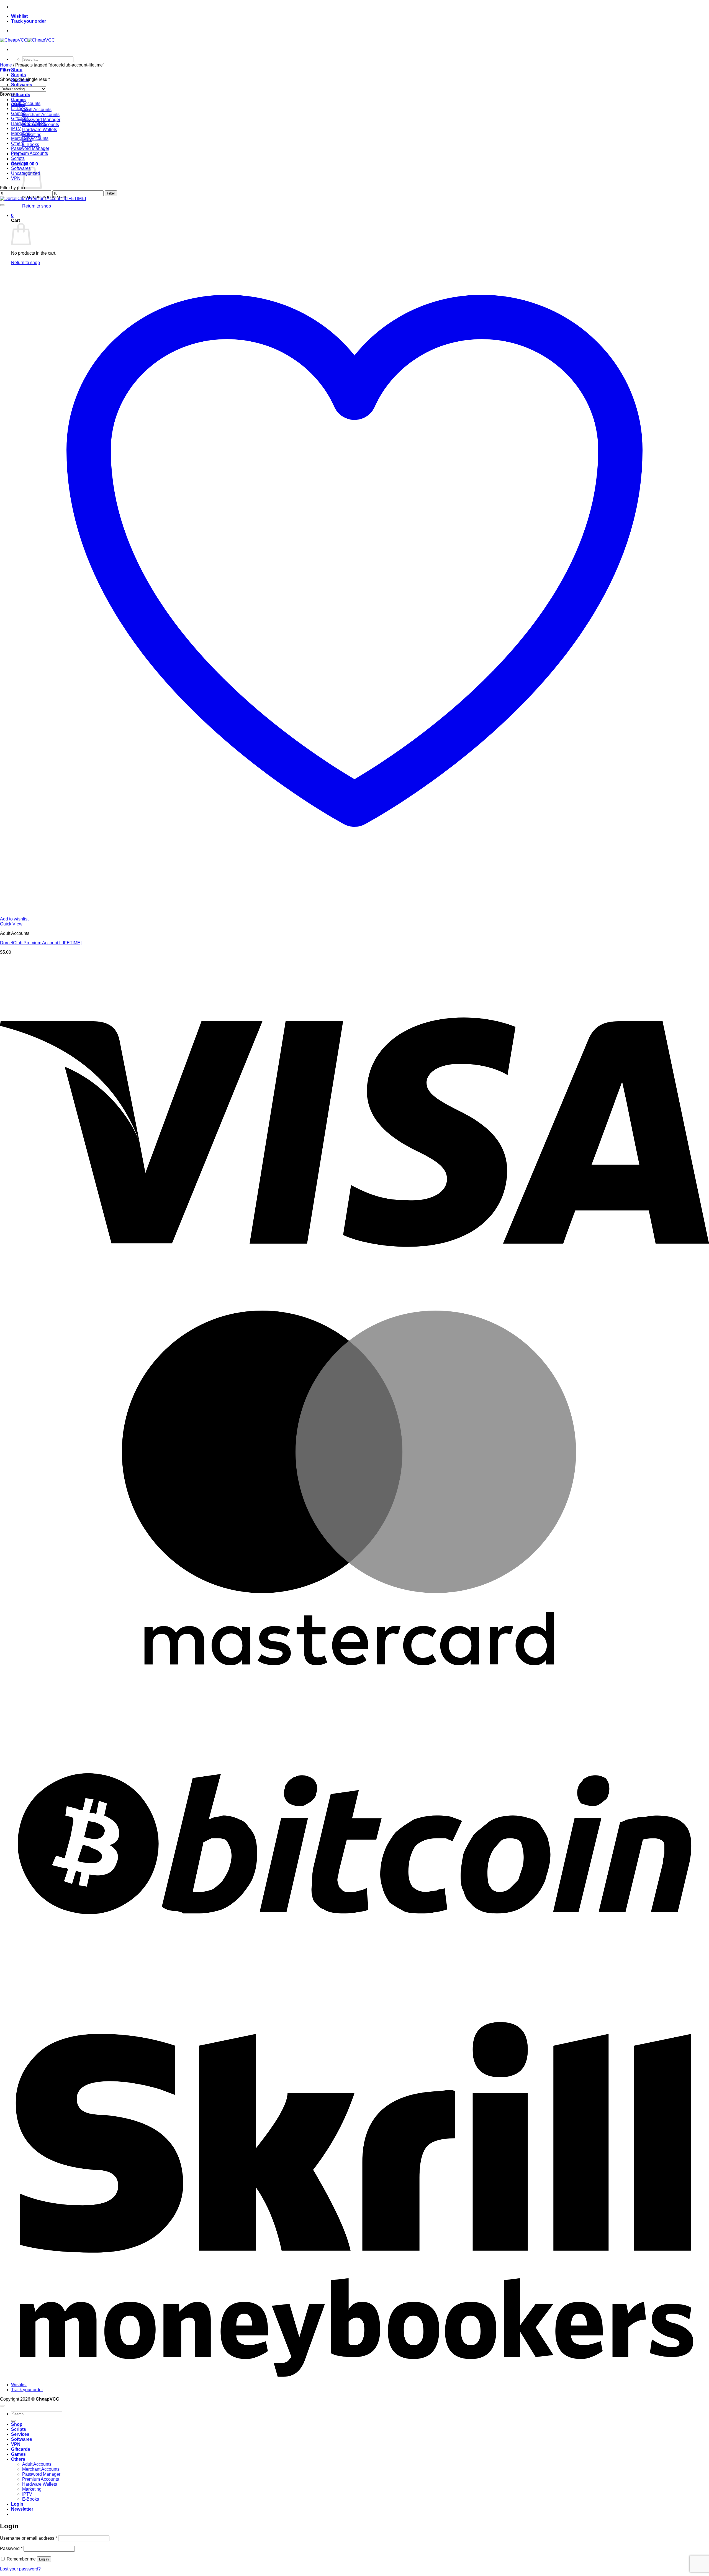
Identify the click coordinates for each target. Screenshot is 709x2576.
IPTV (16, 128)
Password (11, 2548)
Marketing (32, 135)
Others (18, 143)
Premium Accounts (29, 153)
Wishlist (19, 16)
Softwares (22, 85)
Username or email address (29, 2538)
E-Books (31, 144)
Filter (111, 193)
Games (18, 100)
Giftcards (21, 95)
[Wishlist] (2, 205)
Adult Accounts (37, 110)
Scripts (19, 75)
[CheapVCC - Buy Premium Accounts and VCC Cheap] (27, 40)
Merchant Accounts (41, 115)
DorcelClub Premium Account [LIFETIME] (41, 943)
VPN (16, 178)
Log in (44, 2559)
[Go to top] (2, 2406)
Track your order (29, 21)
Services (20, 163)
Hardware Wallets (40, 130)
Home (6, 65)
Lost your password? (20, 2569)
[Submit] (13, 2421)
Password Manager (41, 120)
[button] (5, 70)
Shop (17, 70)
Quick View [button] (11, 924)
